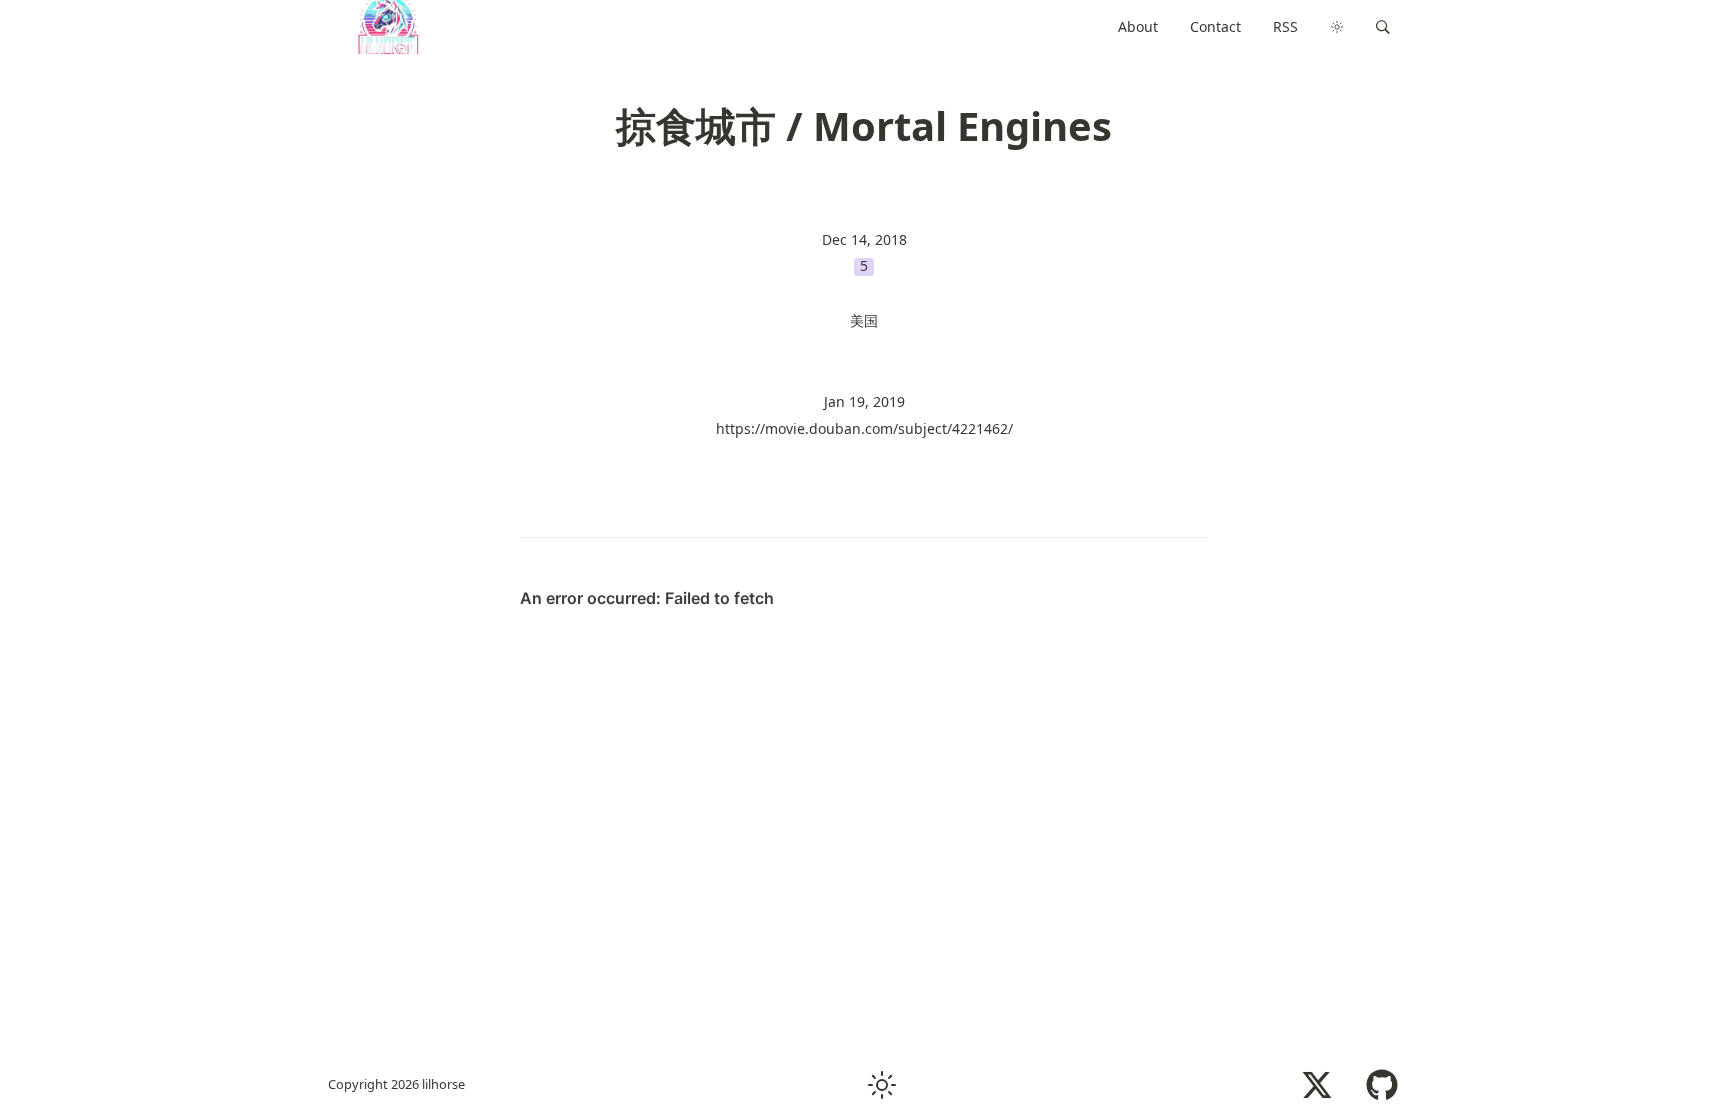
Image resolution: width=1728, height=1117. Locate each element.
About (1138, 26)
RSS (1285, 26)
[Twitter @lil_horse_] (1317, 1085)
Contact (1215, 26)
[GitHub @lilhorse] (1382, 1085)
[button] (1383, 27)
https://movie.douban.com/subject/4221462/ (864, 428)
